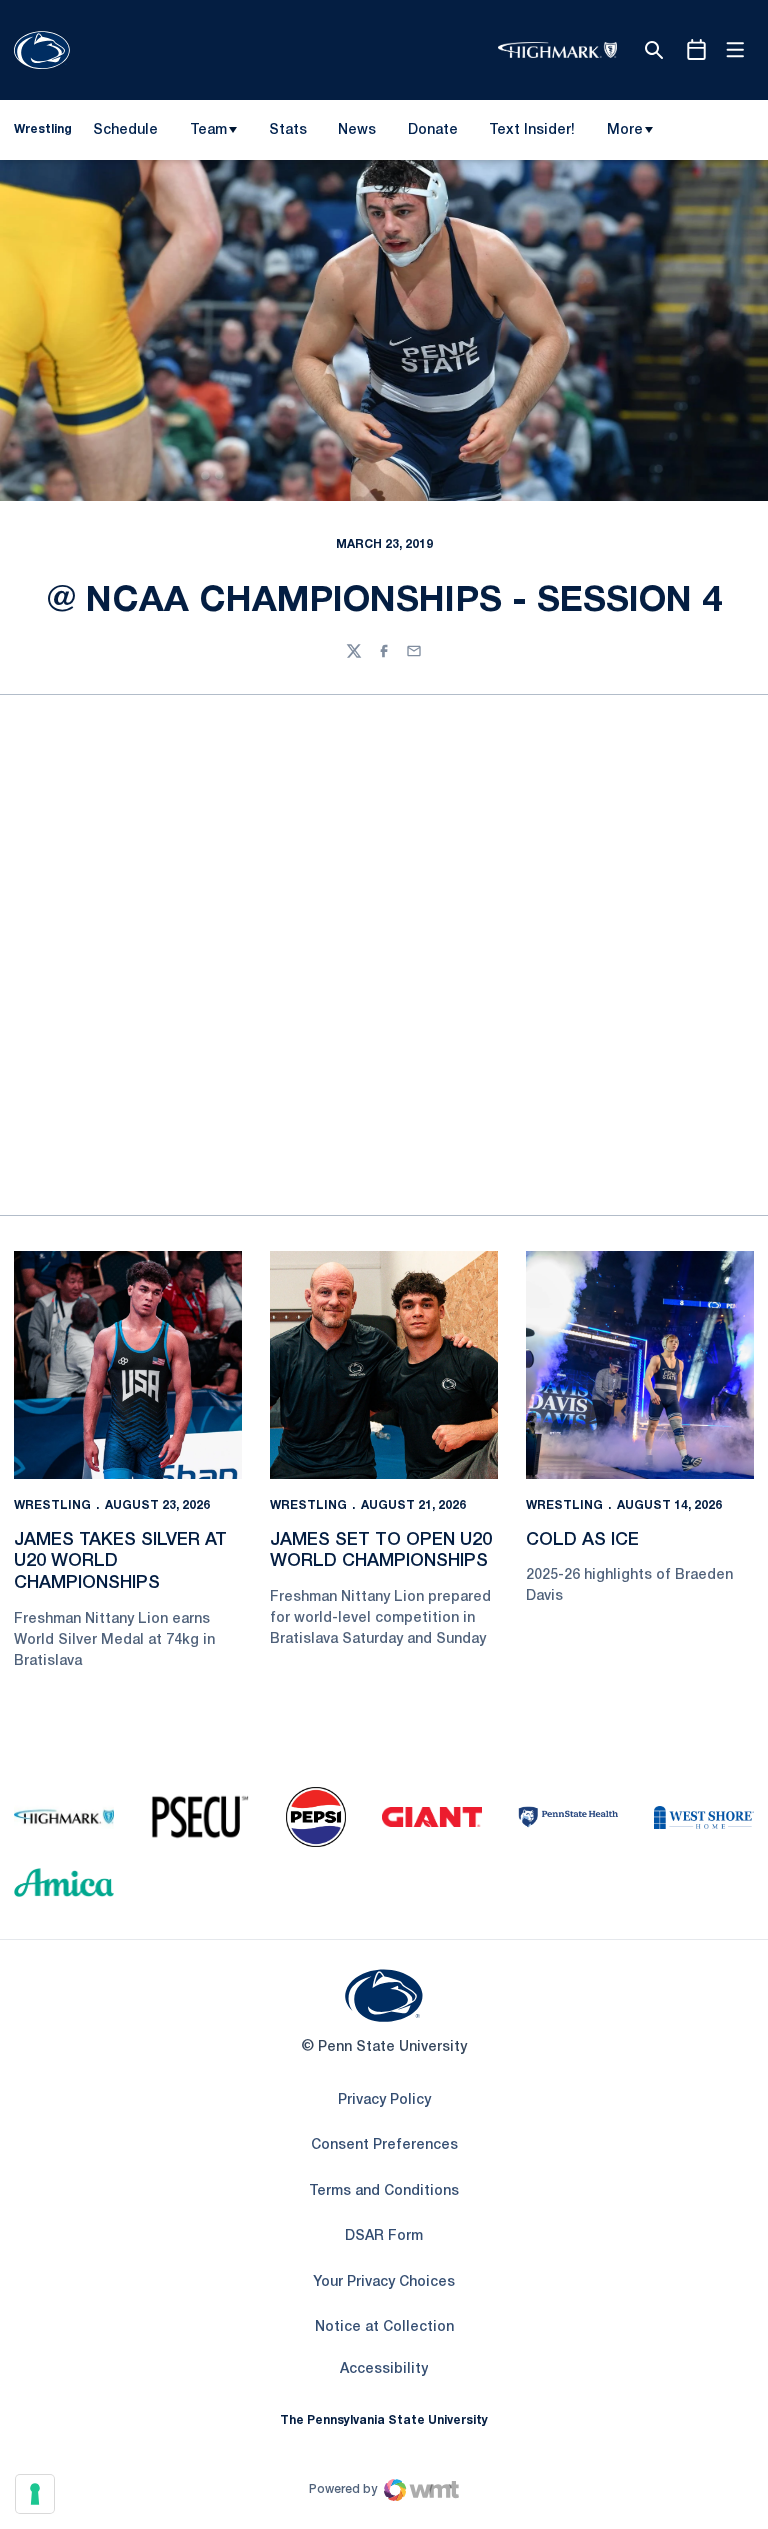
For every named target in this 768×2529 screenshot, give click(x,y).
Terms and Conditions (384, 2191)
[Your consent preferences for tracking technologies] (35, 2494)
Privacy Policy (384, 2100)
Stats (288, 130)
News (357, 130)
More (625, 130)
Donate (432, 134)
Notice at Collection (384, 2327)
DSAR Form (384, 2236)
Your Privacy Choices (384, 2282)
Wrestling (52, 1505)
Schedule (125, 130)
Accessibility (384, 2369)
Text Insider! (532, 130)
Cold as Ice (582, 1540)
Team (208, 130)
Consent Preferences (384, 2145)
